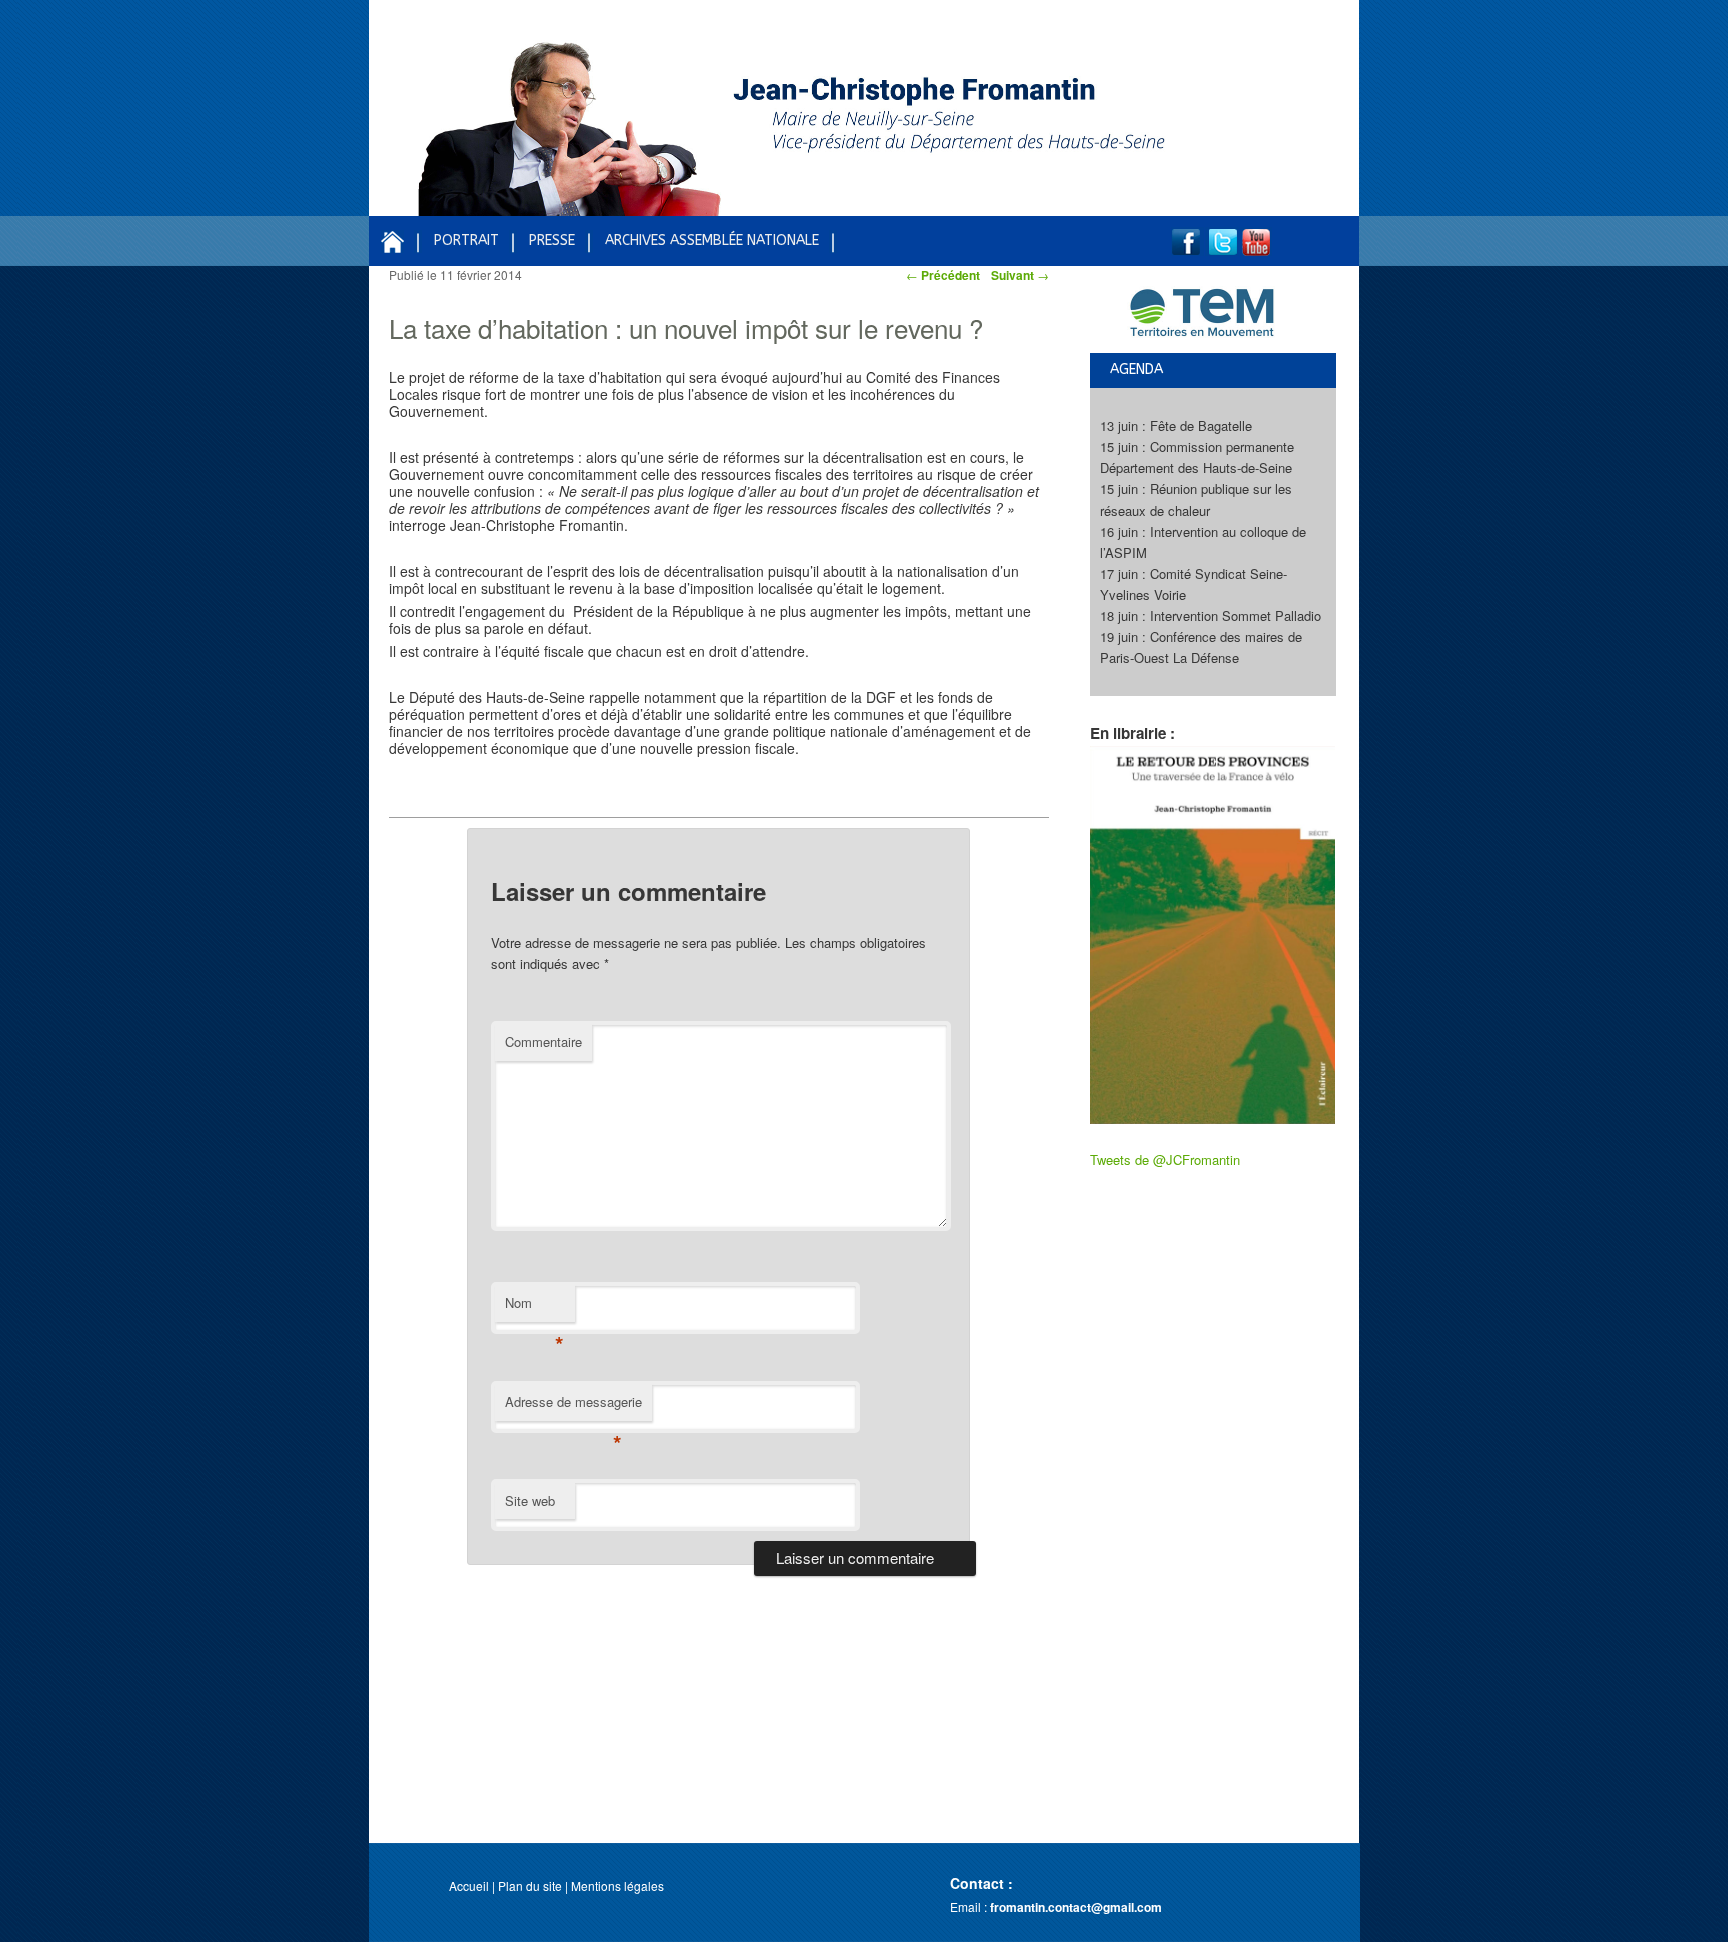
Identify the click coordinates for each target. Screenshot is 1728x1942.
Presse (552, 240)
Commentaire (543, 1041)
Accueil (469, 1885)
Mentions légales (617, 1885)
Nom (534, 1307)
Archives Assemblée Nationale (712, 240)
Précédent (943, 275)
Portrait (466, 240)
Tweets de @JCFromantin (1165, 1159)
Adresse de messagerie (573, 1406)
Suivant (1020, 275)
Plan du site (530, 1885)
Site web (530, 1500)
